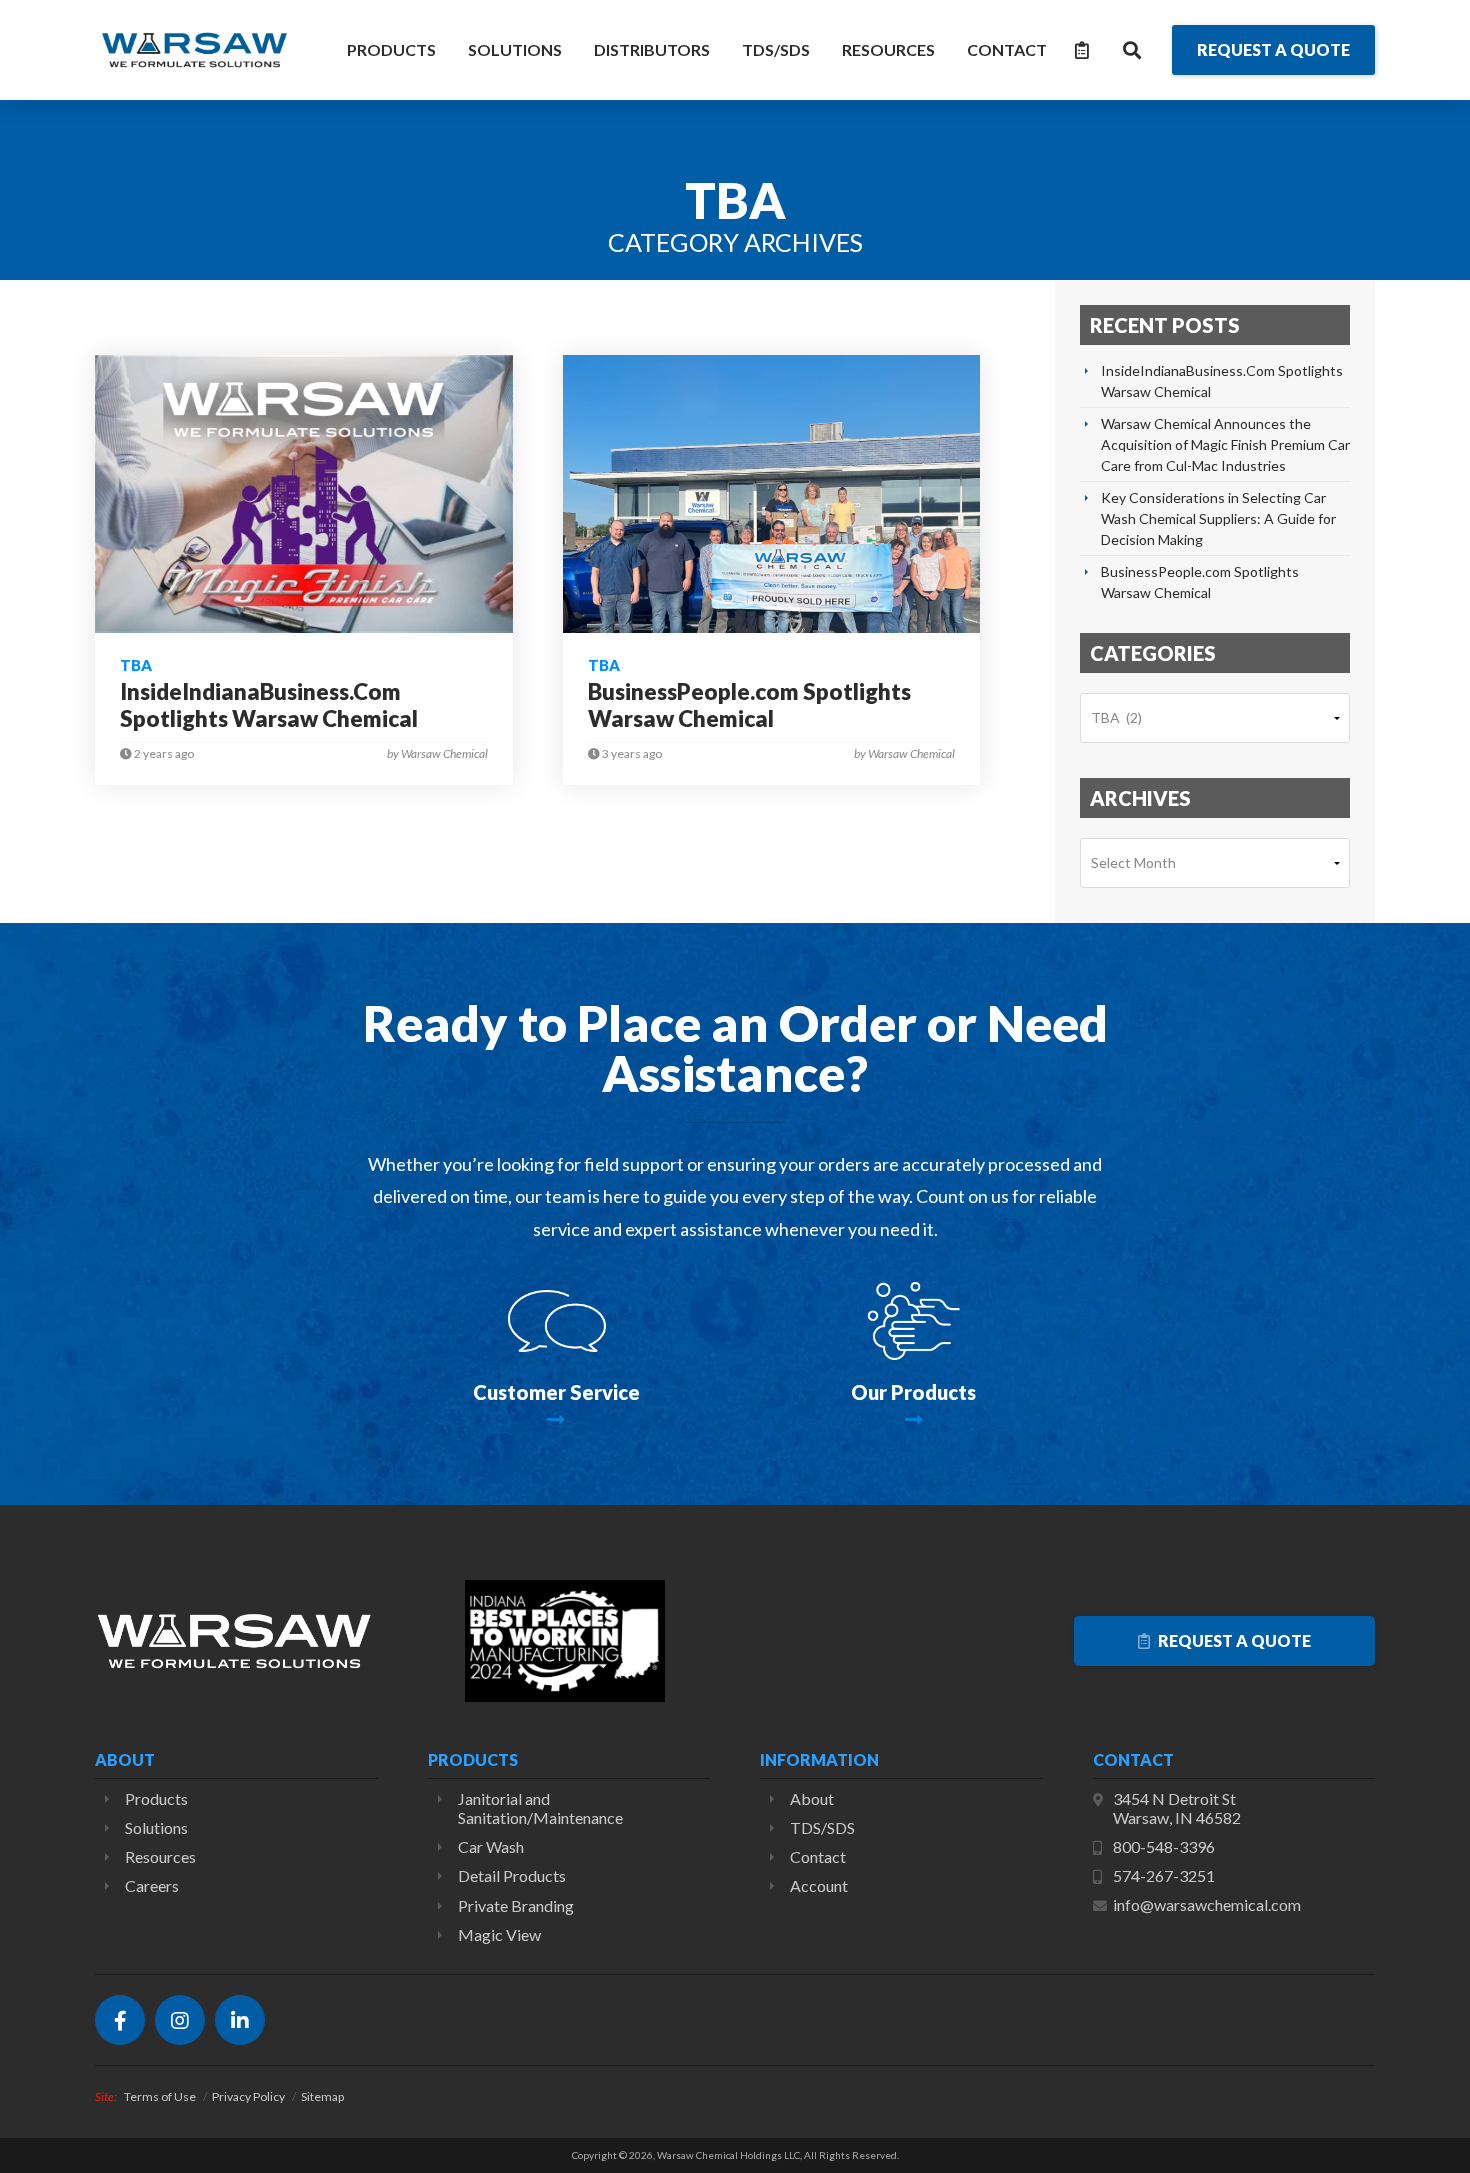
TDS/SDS (776, 49)
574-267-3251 (1164, 1875)
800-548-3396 (1164, 1846)
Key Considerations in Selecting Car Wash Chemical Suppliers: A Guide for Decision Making (1218, 518)
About (812, 1798)
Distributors (652, 49)
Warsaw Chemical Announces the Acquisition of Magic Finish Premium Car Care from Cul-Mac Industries (1225, 444)
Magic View (499, 1934)
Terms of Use (160, 2096)
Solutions (515, 49)
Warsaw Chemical (195, 50)
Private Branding (516, 1905)
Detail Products (512, 1875)
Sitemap (322, 2096)
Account (819, 1885)
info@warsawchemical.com (1207, 1904)
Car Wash (491, 1846)
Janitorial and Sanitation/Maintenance (540, 1808)
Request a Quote (1233, 1640)
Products (391, 49)
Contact (1007, 49)
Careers (152, 1885)
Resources (888, 49)
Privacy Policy (248, 2096)
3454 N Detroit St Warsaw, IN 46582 (1177, 1808)
